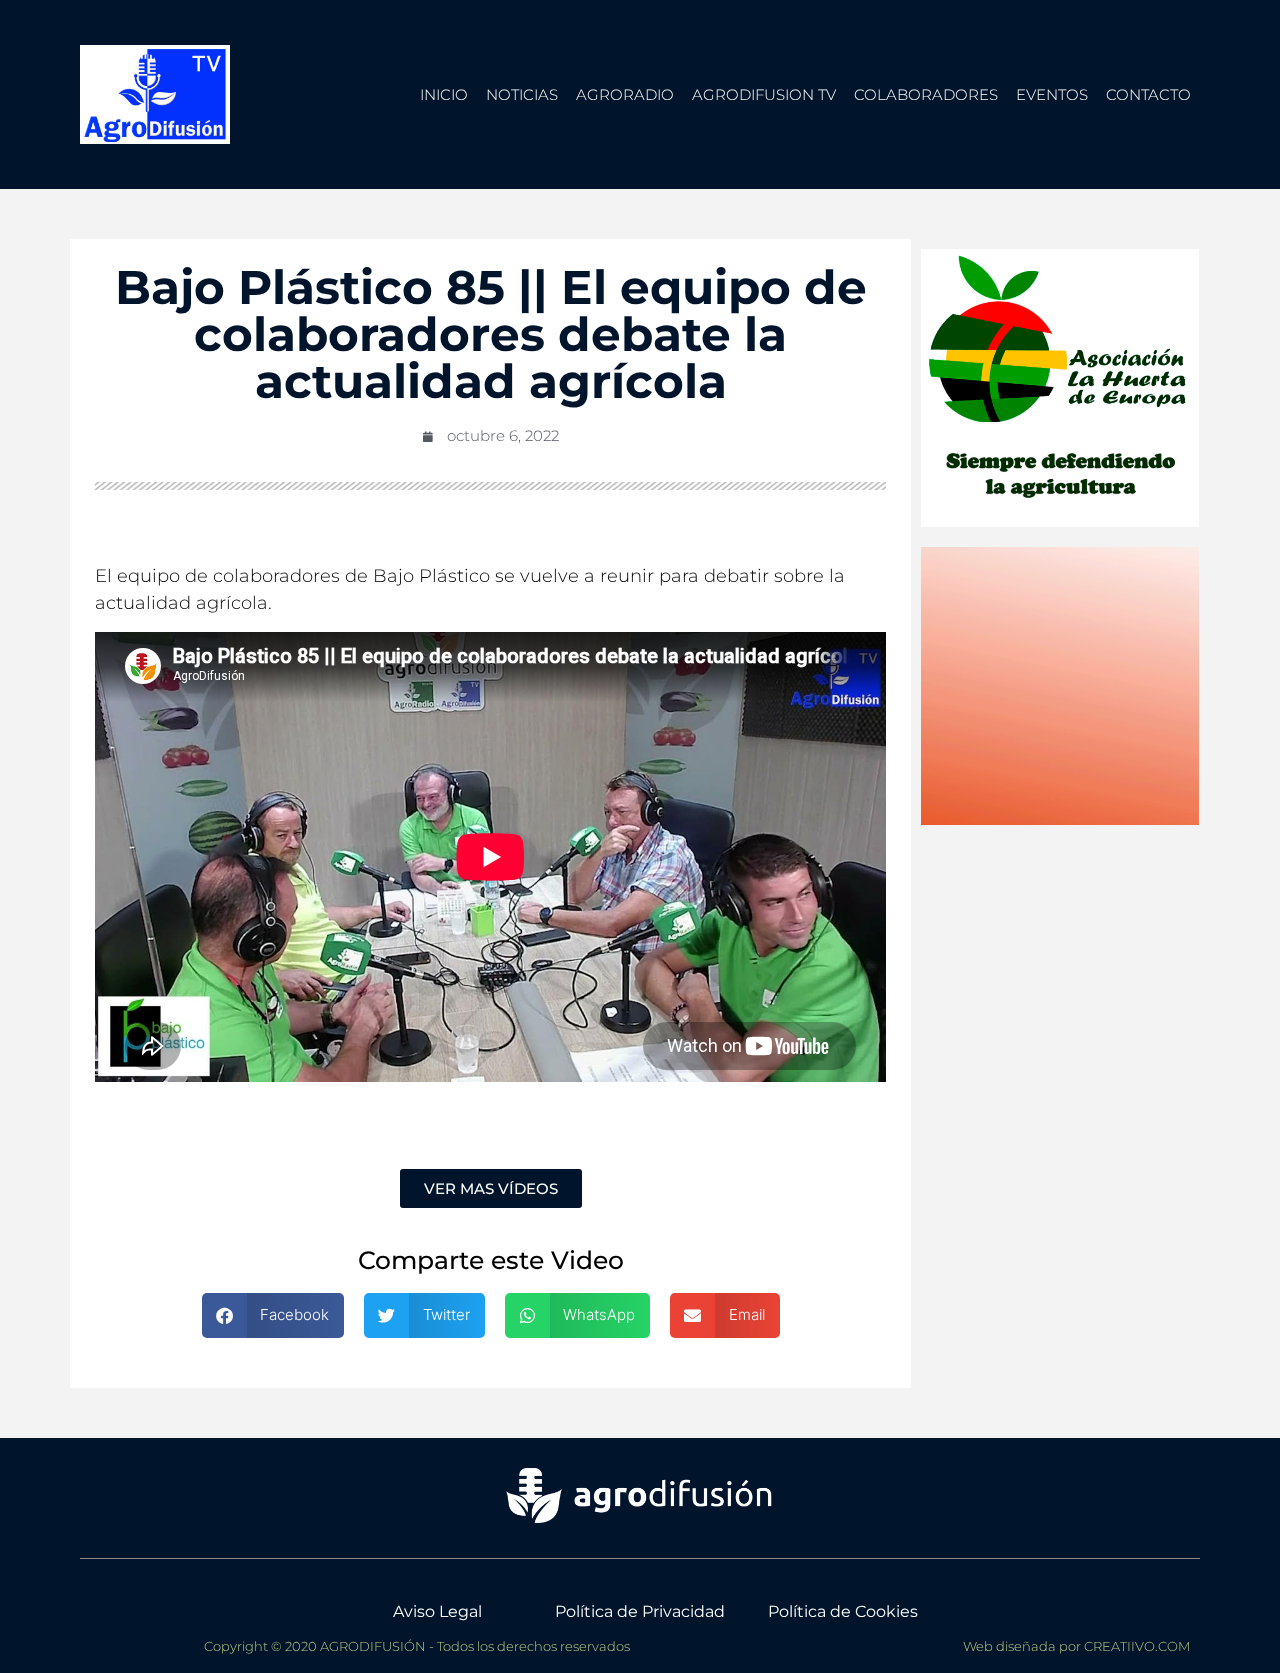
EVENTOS (1052, 94)
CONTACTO (1148, 94)
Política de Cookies (843, 1611)
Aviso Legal (437, 1611)
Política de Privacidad (640, 1611)
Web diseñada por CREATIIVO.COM (1076, 1646)
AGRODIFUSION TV (764, 94)
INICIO (444, 94)
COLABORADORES (926, 94)
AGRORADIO (625, 94)
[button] (273, 1315)
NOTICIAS (522, 94)
